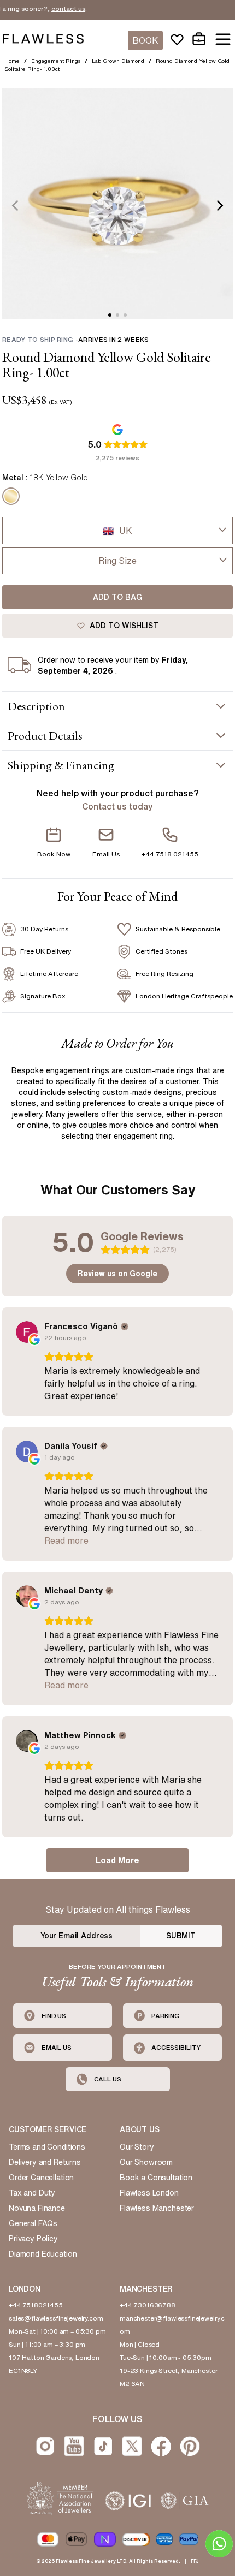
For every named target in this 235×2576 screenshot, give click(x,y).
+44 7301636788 (148, 2305)
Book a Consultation (156, 2178)
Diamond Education (43, 2254)
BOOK (145, 40)
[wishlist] (177, 39)
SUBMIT (181, 1936)
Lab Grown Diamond (118, 61)
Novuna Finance (37, 2208)
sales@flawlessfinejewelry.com (56, 2318)
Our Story (137, 2147)
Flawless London (149, 2193)
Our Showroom (146, 2162)
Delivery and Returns (45, 2162)
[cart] (199, 39)
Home (12, 61)
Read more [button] (66, 1540)
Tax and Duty (32, 2193)
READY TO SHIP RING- (75, 339)
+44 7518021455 (36, 2305)
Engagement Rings (56, 61)
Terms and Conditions (47, 2147)
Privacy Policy (33, 2239)
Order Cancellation (41, 2178)
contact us (51, 8)
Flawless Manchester (157, 2208)
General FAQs (33, 2223)
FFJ (195, 2561)
